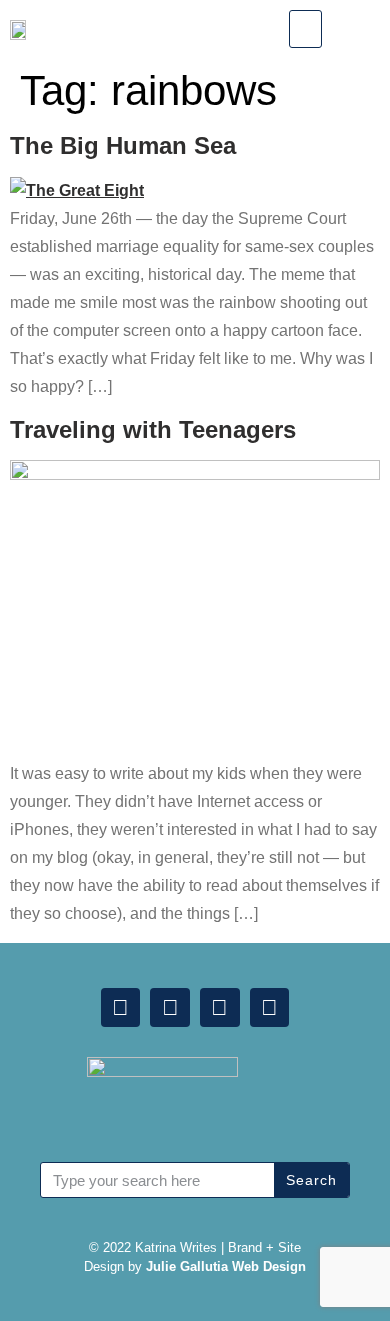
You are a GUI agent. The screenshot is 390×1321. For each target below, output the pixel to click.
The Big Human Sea (123, 145)
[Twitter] (220, 1008)
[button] (305, 29)
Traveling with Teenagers (153, 429)
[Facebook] (170, 1008)
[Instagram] (270, 1008)
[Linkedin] (121, 1008)
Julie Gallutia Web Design (226, 1266)
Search (311, 1180)
